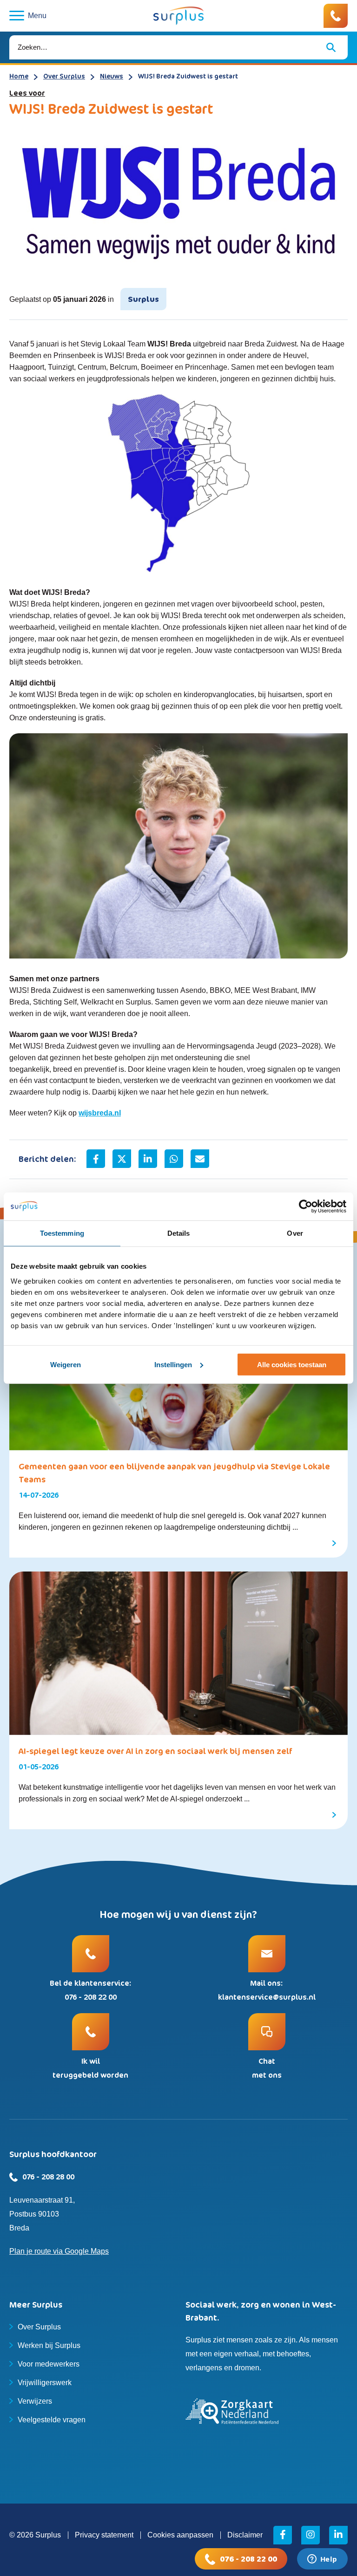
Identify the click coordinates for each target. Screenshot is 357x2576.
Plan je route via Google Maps (59, 2251)
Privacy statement (104, 2535)
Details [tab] (179, 1233)
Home (19, 76)
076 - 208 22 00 (248, 2559)
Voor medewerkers (49, 2364)
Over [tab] (295, 1233)
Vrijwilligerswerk (45, 2383)
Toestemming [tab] (62, 1233)
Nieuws (112, 76)
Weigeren (66, 1365)
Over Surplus (64, 76)
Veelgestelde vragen (52, 2420)
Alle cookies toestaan (292, 1365)
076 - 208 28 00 (48, 2177)
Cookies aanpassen (180, 2535)
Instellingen (173, 1365)
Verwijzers (35, 2401)
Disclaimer (245, 2535)
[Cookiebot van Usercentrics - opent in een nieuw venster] (306, 1206)
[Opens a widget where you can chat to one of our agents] (322, 2560)
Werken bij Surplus (49, 2345)
